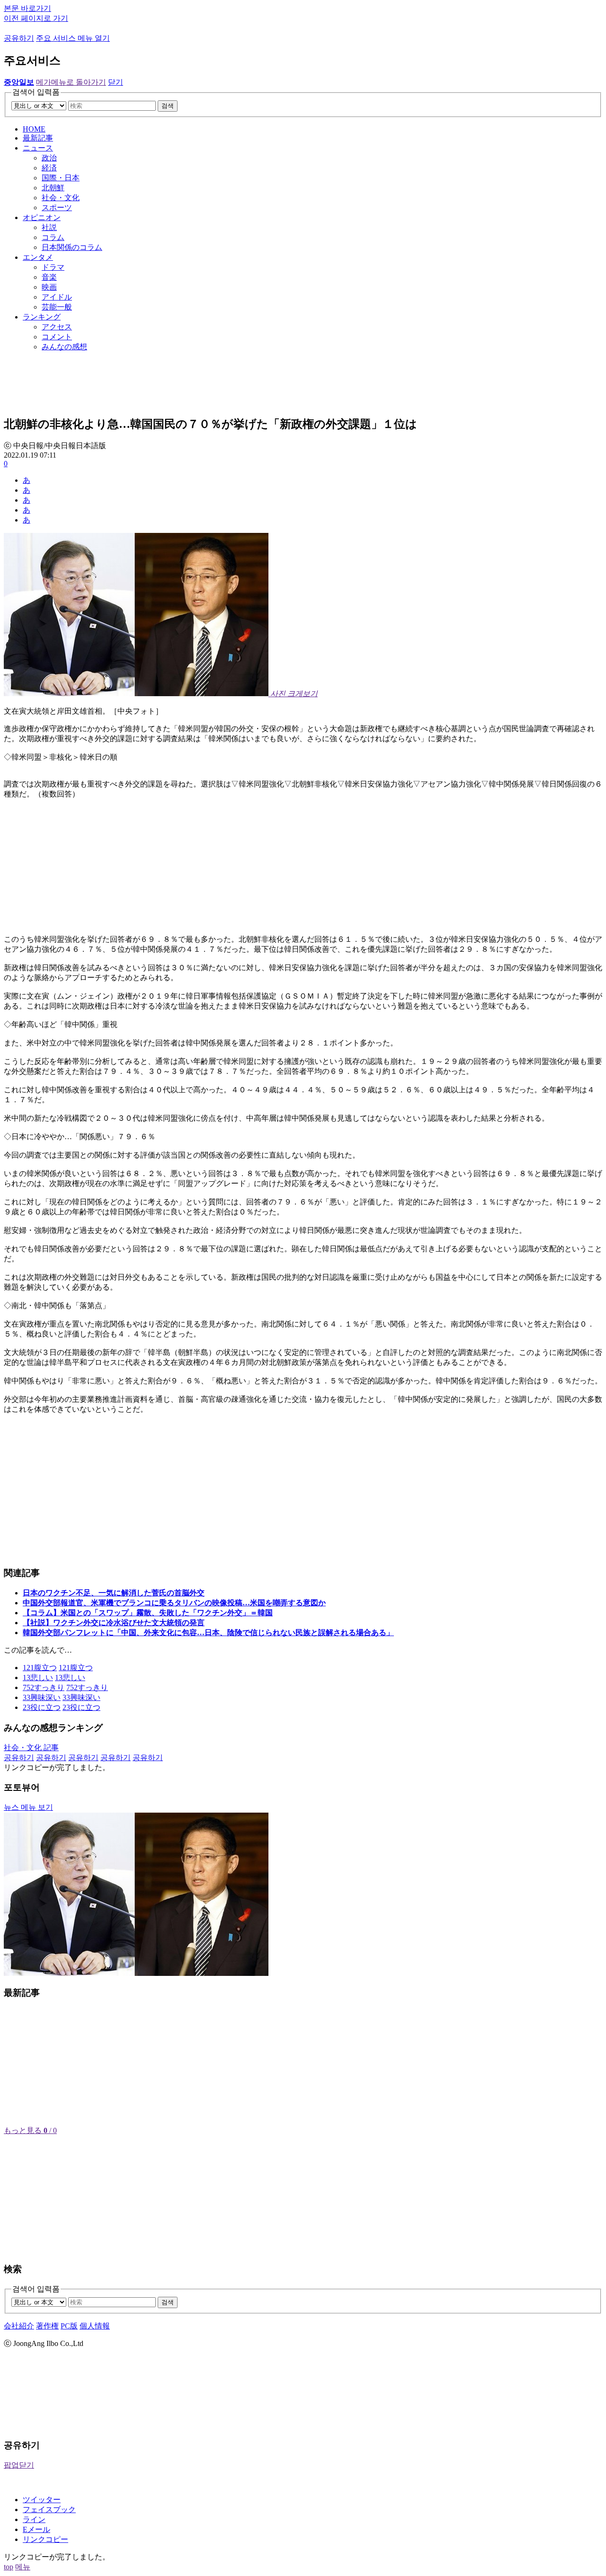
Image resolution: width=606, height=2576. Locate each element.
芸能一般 (57, 307)
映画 (49, 287)
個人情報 (95, 2326)
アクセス (57, 327)
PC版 (69, 2326)
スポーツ (57, 208)
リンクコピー (45, 2539)
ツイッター (42, 2500)
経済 (49, 168)
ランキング (42, 317)
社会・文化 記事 (31, 1748)
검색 (168, 106)
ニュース (38, 148)
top (9, 2567)
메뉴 (23, 2567)
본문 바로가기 (27, 8)
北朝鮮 (53, 188)
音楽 (49, 277)
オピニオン (42, 217)
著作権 (47, 2326)
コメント (57, 337)
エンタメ (38, 257)
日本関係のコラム (72, 247)
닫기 (116, 82)
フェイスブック (49, 2510)
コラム (53, 237)
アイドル (57, 297)
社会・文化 (61, 198)
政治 (49, 158)
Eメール (36, 2529)
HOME (34, 129)
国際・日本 (61, 178)
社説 (49, 227)
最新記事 (38, 138)
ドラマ (53, 267)
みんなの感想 (64, 347)
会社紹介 (19, 2326)
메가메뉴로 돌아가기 (71, 82)
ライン (34, 2519)
